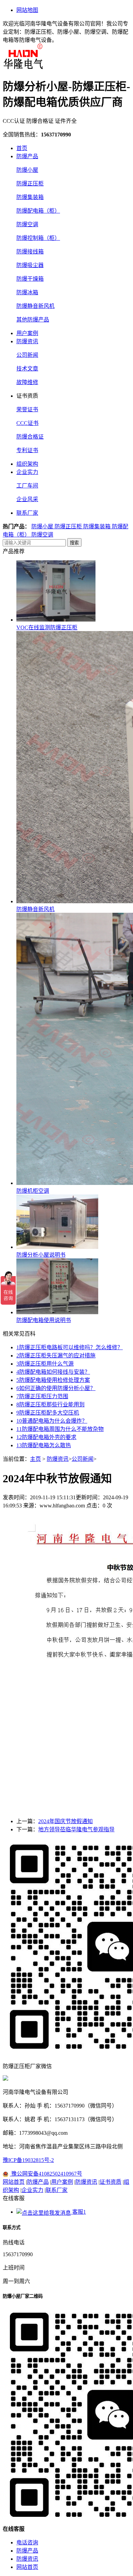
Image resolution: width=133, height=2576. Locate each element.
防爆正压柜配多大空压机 (48, 1413)
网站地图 (27, 10)
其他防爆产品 (33, 320)
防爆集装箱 (30, 197)
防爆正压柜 (30, 184)
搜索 (74, 543)
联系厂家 (27, 513)
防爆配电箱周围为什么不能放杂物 (60, 1429)
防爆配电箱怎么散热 (44, 1445)
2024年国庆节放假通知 (65, 1821)
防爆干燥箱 (30, 279)
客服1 (78, 2212)
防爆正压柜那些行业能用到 (50, 1405)
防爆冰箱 (27, 292)
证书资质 (110, 2182)
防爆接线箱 (30, 252)
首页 (22, 148)
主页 (35, 1459)
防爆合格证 (30, 437)
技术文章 (27, 369)
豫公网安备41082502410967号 (46, 2174)
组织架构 (27, 464)
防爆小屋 (27, 170)
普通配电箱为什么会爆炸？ (52, 1421)
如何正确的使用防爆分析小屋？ (56, 1388)
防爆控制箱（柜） (38, 238)
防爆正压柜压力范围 (42, 1396)
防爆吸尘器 (30, 265)
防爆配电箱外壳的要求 (46, 1437)
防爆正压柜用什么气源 (45, 1364)
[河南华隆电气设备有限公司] (23, 67)
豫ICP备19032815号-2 (28, 2160)
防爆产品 (27, 156)
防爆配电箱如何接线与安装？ (53, 1372)
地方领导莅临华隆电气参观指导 (76, 1829)
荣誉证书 (27, 409)
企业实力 (27, 472)
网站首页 (14, 2182)
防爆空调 (27, 224)
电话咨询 (27, 2542)
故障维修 (27, 382)
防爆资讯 (27, 341)
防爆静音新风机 (35, 306)
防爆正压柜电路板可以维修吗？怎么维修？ (70, 1347)
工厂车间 (27, 486)
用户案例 (27, 333)
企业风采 (27, 499)
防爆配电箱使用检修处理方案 (53, 1380)
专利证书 (27, 450)
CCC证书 (27, 423)
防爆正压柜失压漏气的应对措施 (56, 1356)
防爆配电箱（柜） (38, 211)
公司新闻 (27, 355)
